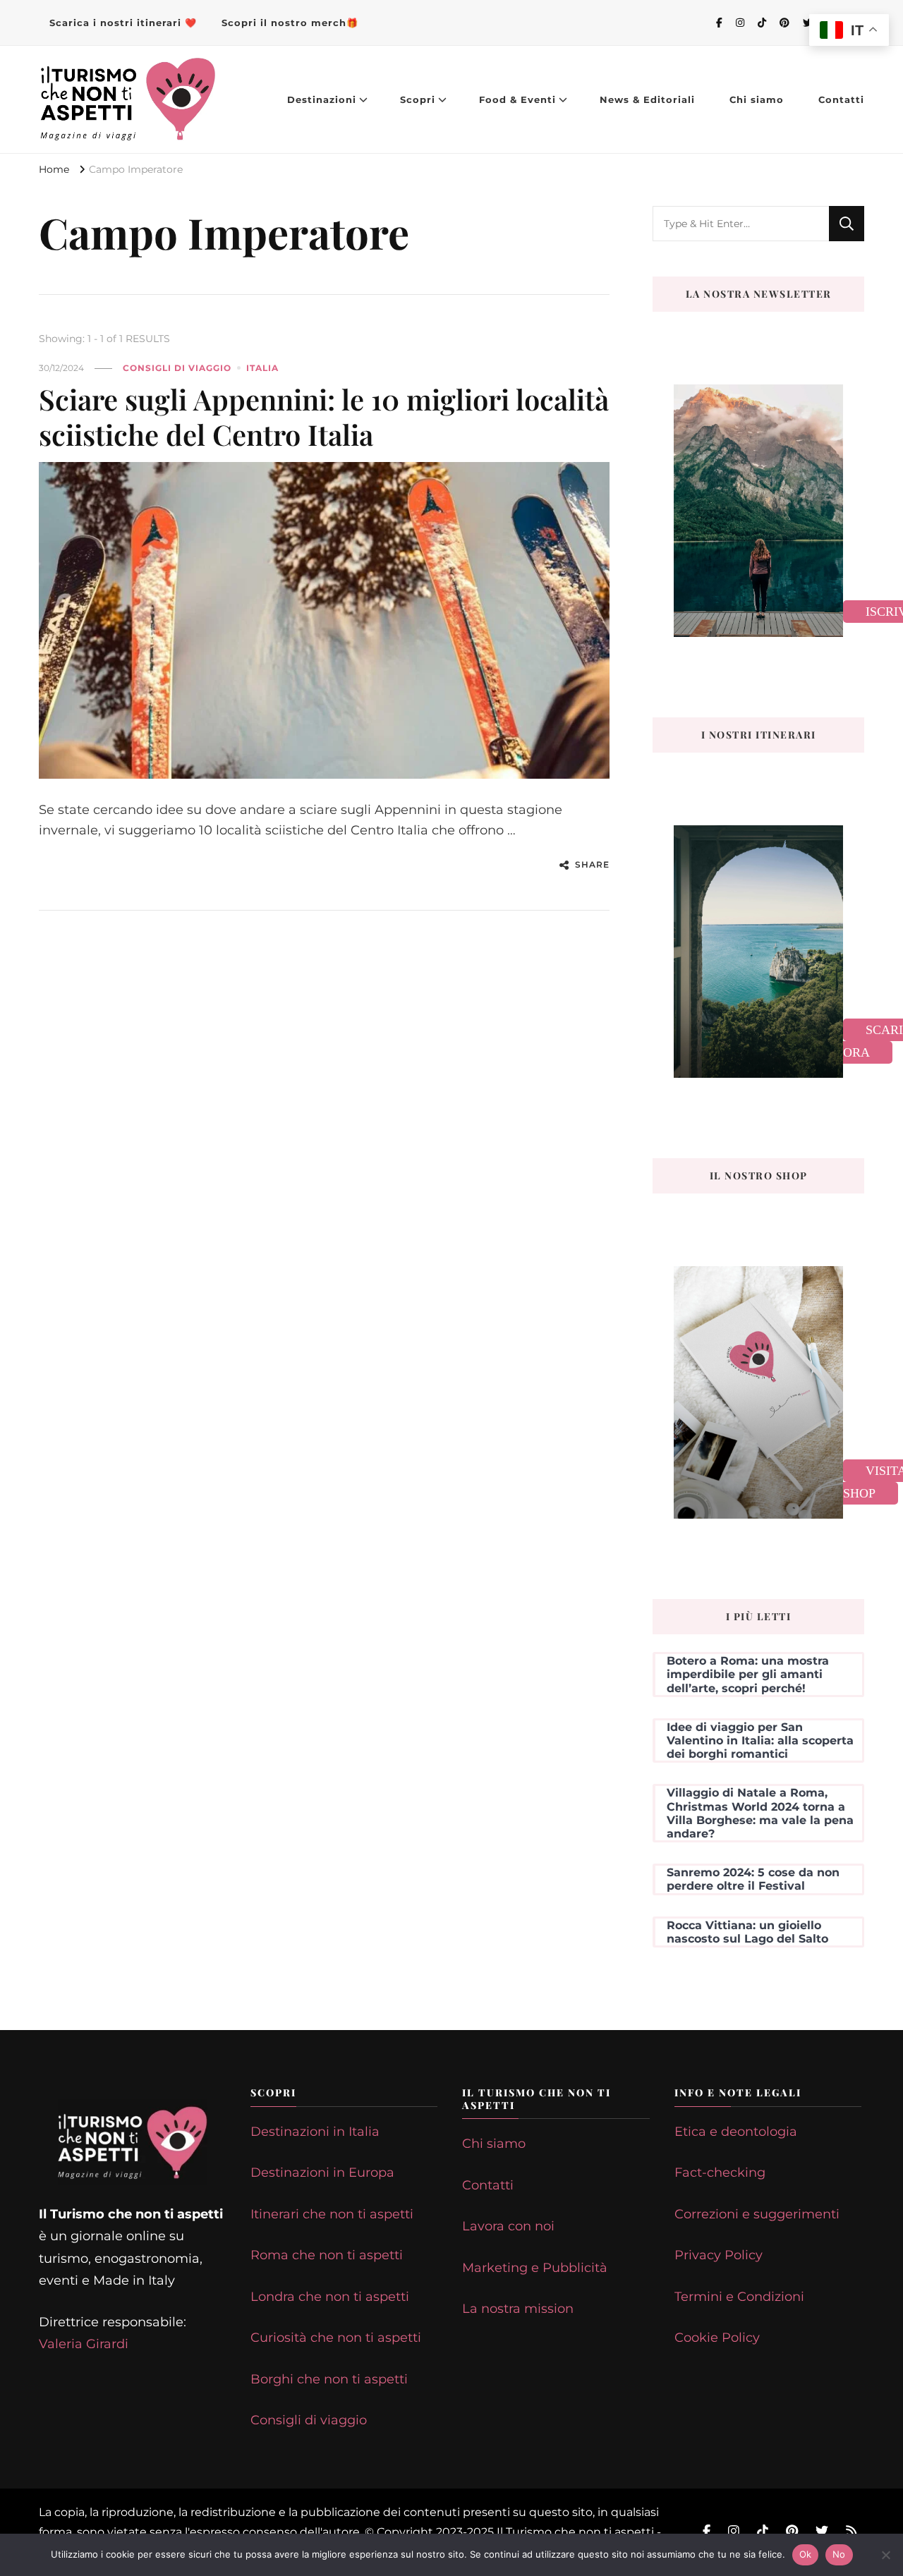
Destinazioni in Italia (315, 2132)
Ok (806, 2554)
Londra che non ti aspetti (330, 2297)
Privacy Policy (719, 2255)
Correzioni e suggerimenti (757, 2214)
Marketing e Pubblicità (535, 2268)
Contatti (841, 99)
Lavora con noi (508, 2226)
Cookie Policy (717, 2338)
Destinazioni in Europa (322, 2173)
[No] (885, 2555)
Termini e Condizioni (739, 2297)
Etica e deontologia (736, 2132)
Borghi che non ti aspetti (329, 2379)
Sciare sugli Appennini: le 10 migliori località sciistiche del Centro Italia (324, 417)
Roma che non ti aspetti (327, 2255)
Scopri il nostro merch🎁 (290, 23)
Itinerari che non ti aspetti (332, 2214)
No (839, 2554)
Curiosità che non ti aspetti (336, 2338)
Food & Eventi (517, 99)
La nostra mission (518, 2309)
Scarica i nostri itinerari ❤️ (123, 23)
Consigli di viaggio (177, 368)
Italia (262, 368)
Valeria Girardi (84, 2344)
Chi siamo (757, 99)
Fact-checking (720, 2173)
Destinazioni (322, 99)
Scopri (418, 99)
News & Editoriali (647, 99)
